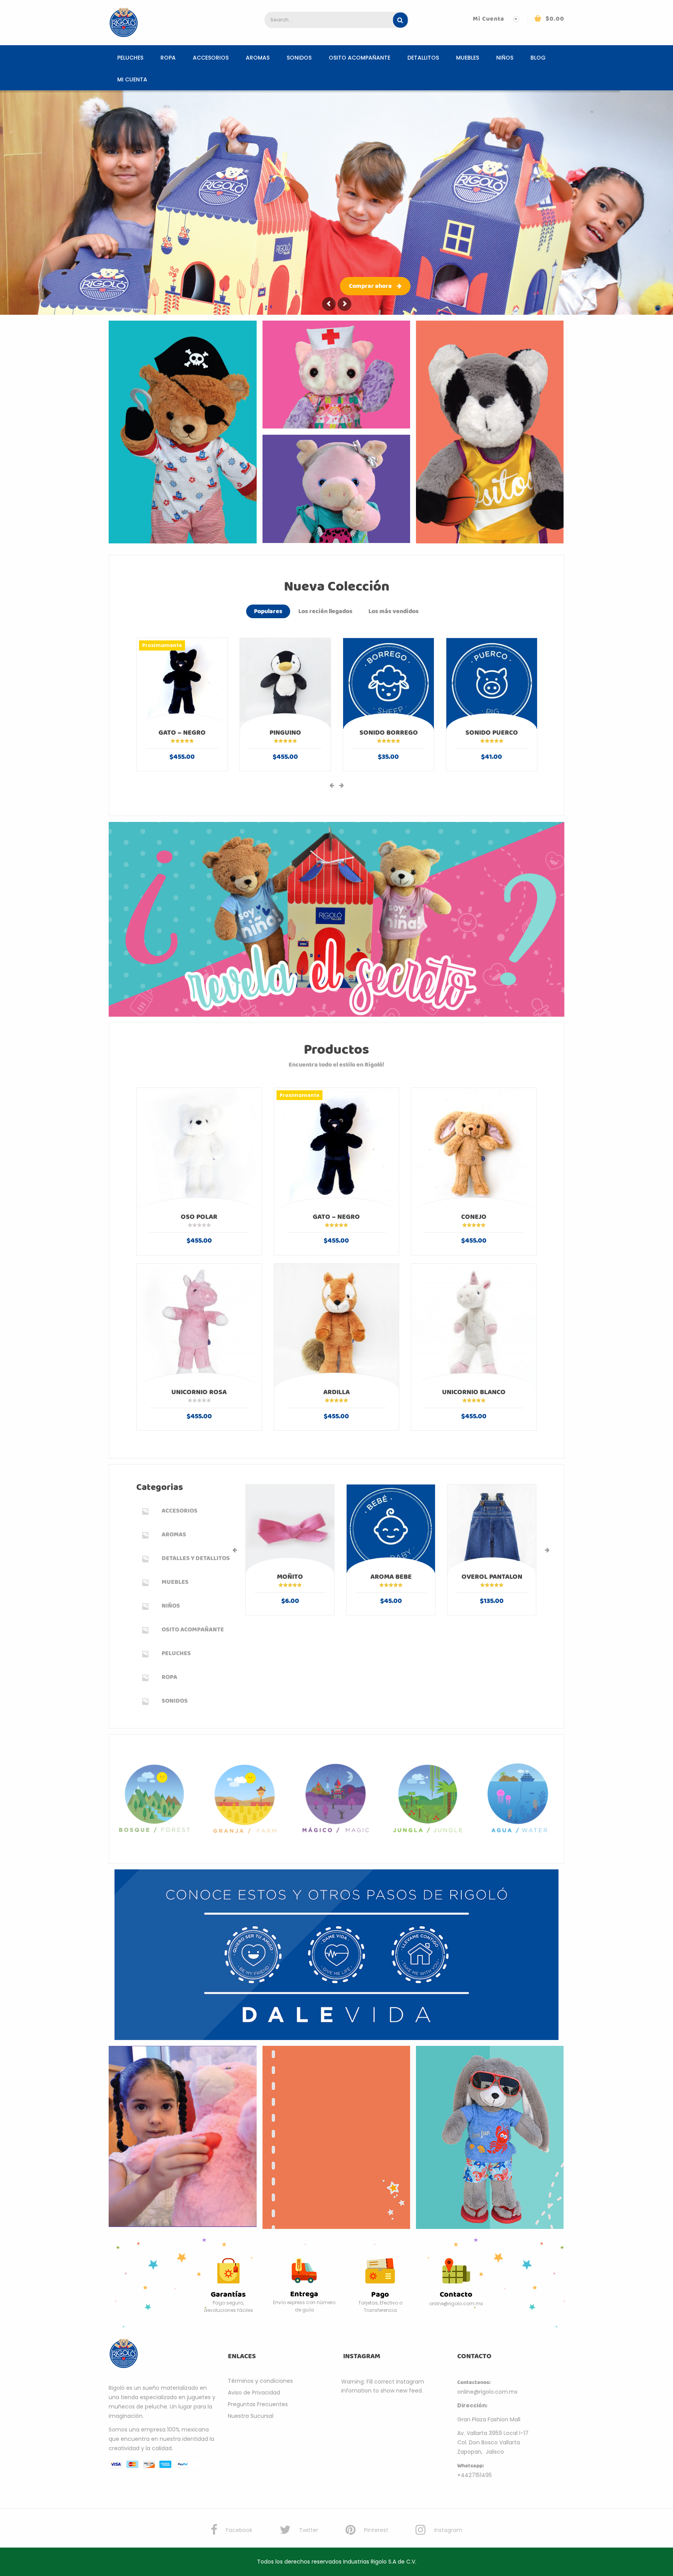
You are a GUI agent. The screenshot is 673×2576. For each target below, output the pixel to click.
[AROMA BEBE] (391, 1529)
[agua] (519, 1798)
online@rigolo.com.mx (487, 2392)
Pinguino (285, 733)
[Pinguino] (285, 683)
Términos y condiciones (260, 2381)
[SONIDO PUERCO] (492, 683)
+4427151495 (475, 2475)
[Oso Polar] (199, 1150)
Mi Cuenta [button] (489, 19)
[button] (549, 19)
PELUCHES (130, 58)
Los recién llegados (325, 611)
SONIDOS (299, 58)
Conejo (474, 1217)
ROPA (168, 58)
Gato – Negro (182, 733)
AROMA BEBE (391, 1577)
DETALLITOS (423, 58)
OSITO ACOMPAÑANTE (359, 58)
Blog (538, 58)
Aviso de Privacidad (254, 2393)
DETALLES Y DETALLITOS (196, 1558)
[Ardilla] (337, 1326)
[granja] (246, 1799)
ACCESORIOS (211, 58)
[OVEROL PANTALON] (492, 1529)
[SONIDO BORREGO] (388, 683)
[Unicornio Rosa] (199, 1326)
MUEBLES (468, 58)
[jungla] (428, 1799)
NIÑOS (505, 58)
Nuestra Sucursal (251, 2416)
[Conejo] (474, 1150)
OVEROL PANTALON (492, 1577)
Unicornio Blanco (474, 1392)
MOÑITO (290, 1577)
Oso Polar (199, 1217)
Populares (268, 611)
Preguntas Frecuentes (258, 2404)
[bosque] (155, 1798)
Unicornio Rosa (199, 1392)
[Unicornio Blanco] (474, 1326)
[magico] (337, 1798)
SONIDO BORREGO (389, 733)
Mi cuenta (132, 79)
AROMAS (258, 58)
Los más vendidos (394, 611)
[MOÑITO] (290, 1529)
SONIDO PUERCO (492, 733)
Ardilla (336, 1392)
